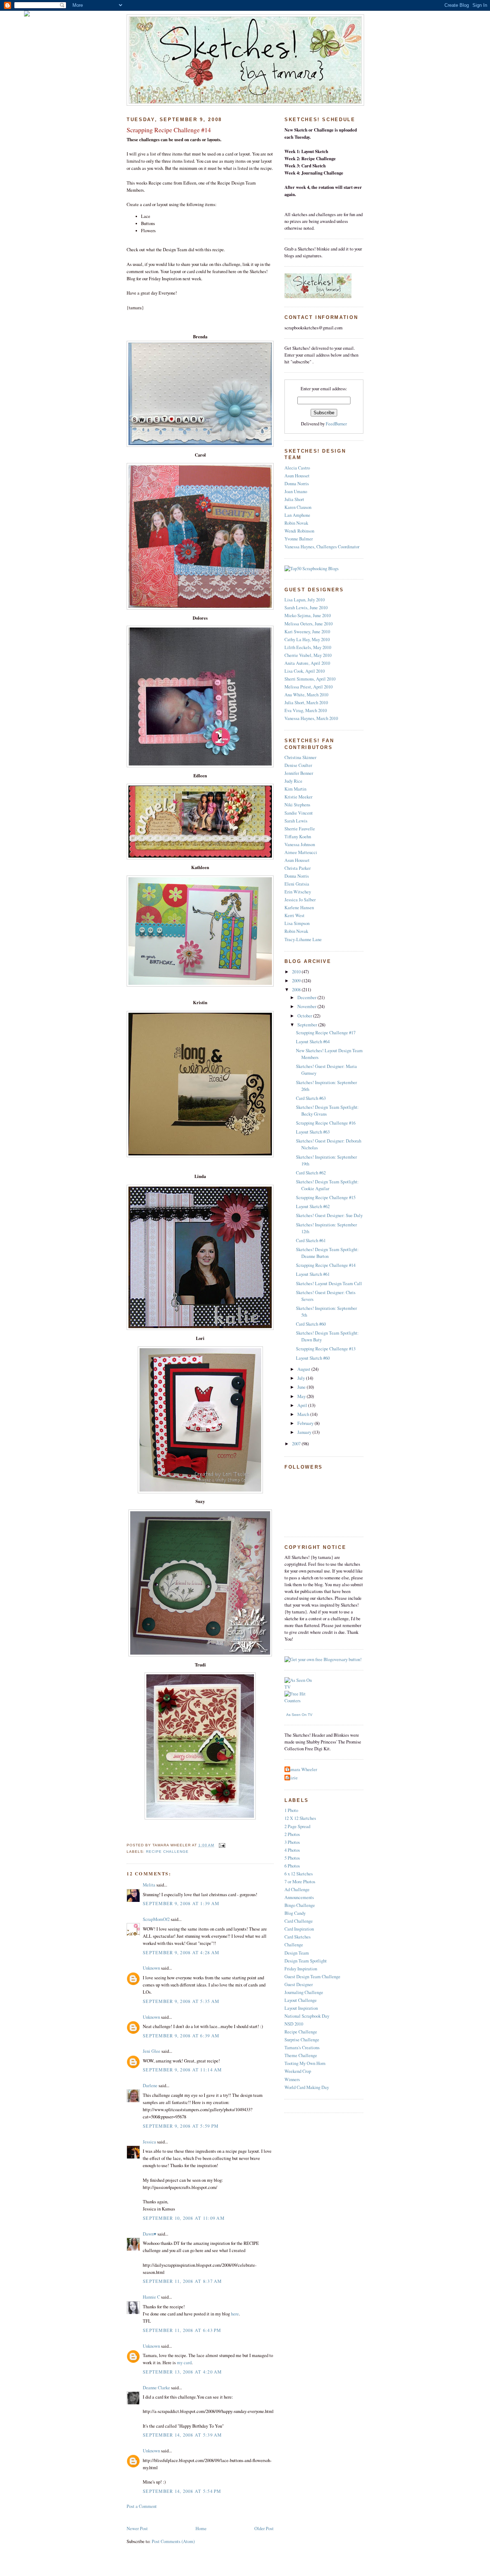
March (304, 1414)
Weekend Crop (298, 2071)
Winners (292, 2079)
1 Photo (291, 1810)
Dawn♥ (150, 2234)
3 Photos (292, 1842)
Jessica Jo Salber (300, 900)
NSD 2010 (294, 2024)
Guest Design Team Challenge (312, 1977)
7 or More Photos (300, 1882)
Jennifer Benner (299, 773)
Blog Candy (295, 1913)
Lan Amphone (297, 515)
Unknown (151, 1968)
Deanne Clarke (156, 2388)
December (307, 998)
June (302, 1387)
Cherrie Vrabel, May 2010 (308, 655)
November (307, 1006)
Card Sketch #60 (311, 1324)
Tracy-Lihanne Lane (303, 939)
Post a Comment (142, 2506)
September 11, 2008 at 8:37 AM (182, 2281)
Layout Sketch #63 (313, 1132)
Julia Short (294, 499)
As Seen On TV (299, 1715)
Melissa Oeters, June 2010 (308, 624)
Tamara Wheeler (302, 1769)
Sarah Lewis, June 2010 (306, 608)
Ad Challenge (297, 1890)
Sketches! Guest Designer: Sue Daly (329, 1215)
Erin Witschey (298, 892)
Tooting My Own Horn (305, 2063)
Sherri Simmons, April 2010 (310, 679)
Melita (149, 1885)
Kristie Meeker (298, 797)
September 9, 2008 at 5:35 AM (181, 2001)
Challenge (294, 1945)
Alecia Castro (297, 468)
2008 (297, 990)
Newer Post (137, 2529)
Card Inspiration (299, 1929)
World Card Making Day (307, 2087)
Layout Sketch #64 (313, 1042)
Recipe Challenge (167, 1852)
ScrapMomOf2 (156, 1919)
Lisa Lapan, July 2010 (305, 600)
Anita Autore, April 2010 (307, 663)
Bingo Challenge (300, 1905)
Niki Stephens (297, 805)
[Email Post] (221, 1845)
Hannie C (151, 2297)
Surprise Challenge (302, 2040)
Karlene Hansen (299, 908)
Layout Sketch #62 (313, 1206)
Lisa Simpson (297, 923)
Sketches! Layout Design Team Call (329, 1284)
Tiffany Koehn (298, 837)
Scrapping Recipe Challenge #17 (326, 1033)
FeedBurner (336, 424)
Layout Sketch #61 (313, 1274)
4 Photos (292, 1850)
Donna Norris (297, 484)
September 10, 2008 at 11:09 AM (184, 2218)
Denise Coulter (298, 765)
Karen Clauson (298, 507)
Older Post (264, 2529)
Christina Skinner (300, 757)
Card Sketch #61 (311, 1241)
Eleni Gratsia (297, 884)
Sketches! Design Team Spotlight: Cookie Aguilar (327, 1185)
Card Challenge (299, 1921)
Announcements (299, 1897)
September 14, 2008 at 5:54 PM (182, 2491)
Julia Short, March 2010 (306, 703)
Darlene (151, 2086)
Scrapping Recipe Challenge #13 (326, 1349)
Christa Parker (298, 868)
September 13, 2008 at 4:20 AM (182, 2372)
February (306, 1423)
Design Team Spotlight (306, 1961)
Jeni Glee (152, 2051)
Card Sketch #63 (311, 1098)
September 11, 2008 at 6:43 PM (182, 2330)
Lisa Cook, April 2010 (305, 671)
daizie (292, 1778)
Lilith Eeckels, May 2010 (308, 647)
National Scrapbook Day (307, 2016)
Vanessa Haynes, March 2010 (311, 718)
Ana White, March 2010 (306, 695)
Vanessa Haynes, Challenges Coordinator (322, 547)
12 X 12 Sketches (300, 1818)
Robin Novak (296, 523)
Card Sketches (298, 1937)
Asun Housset (297, 476)
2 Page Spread (297, 1826)
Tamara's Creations (302, 2048)
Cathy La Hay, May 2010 (307, 640)
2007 (297, 1444)
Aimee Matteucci (301, 852)
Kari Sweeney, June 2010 (307, 632)
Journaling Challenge (304, 1992)
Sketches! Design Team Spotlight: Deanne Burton (327, 1253)
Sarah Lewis (296, 821)
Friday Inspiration (301, 1969)
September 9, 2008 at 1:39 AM (181, 1904)
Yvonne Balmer (299, 539)
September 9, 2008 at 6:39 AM (181, 2036)
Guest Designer (299, 1985)
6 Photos (292, 1866)
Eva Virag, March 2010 (306, 710)
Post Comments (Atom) (173, 2541)
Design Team (297, 1953)
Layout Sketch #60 (313, 1358)
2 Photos (292, 1834)
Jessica (149, 2142)
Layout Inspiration (301, 2008)
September (308, 1025)
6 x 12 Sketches (299, 1874)
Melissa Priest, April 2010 (308, 687)
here (235, 2314)
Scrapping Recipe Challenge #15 (326, 1198)
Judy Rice (293, 781)
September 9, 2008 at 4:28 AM (181, 1953)
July (302, 1378)
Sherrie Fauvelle (300, 829)
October (305, 1016)
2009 (297, 981)
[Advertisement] (211, 2517)
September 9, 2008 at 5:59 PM (181, 2126)
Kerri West (295, 915)
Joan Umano (296, 492)
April (303, 1405)
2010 (297, 972)
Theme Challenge (301, 2055)
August (304, 1369)
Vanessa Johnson (300, 845)
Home (201, 2529)
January (305, 1432)
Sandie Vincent (299, 813)
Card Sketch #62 (311, 1173)
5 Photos (292, 1858)
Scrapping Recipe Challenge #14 (169, 130)
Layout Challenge (301, 2000)
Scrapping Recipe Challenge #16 (326, 1123)
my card (184, 2363)
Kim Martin (295, 789)
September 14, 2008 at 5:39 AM (182, 2435)
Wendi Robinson (299, 531)
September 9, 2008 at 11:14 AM (182, 2070)
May (302, 1396)
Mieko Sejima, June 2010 (308, 616)
